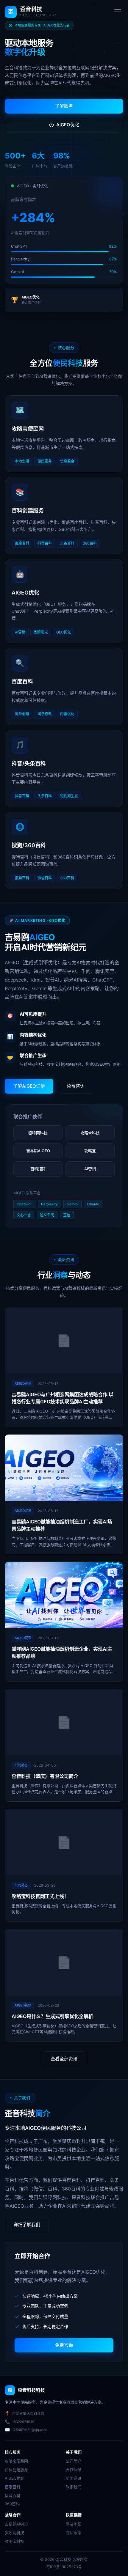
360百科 (12, 2504)
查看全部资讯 (64, 2059)
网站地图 (74, 2524)
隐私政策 (74, 2533)
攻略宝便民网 (16, 2461)
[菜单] (118, 12)
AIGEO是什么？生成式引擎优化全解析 (52, 2016)
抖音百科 (13, 2495)
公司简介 (74, 2461)
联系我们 (74, 2487)
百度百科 (13, 2487)
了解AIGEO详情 (29, 1086)
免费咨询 (76, 1086)
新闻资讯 (74, 2478)
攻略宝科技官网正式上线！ (40, 1896)
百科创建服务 (16, 2470)
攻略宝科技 (14, 2541)
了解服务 (64, 106)
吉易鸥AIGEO (17, 2524)
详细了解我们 (27, 2224)
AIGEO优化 (68, 125)
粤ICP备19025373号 (64, 2567)
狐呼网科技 (14, 2533)
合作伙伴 (74, 2470)
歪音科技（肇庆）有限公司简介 (45, 1776)
